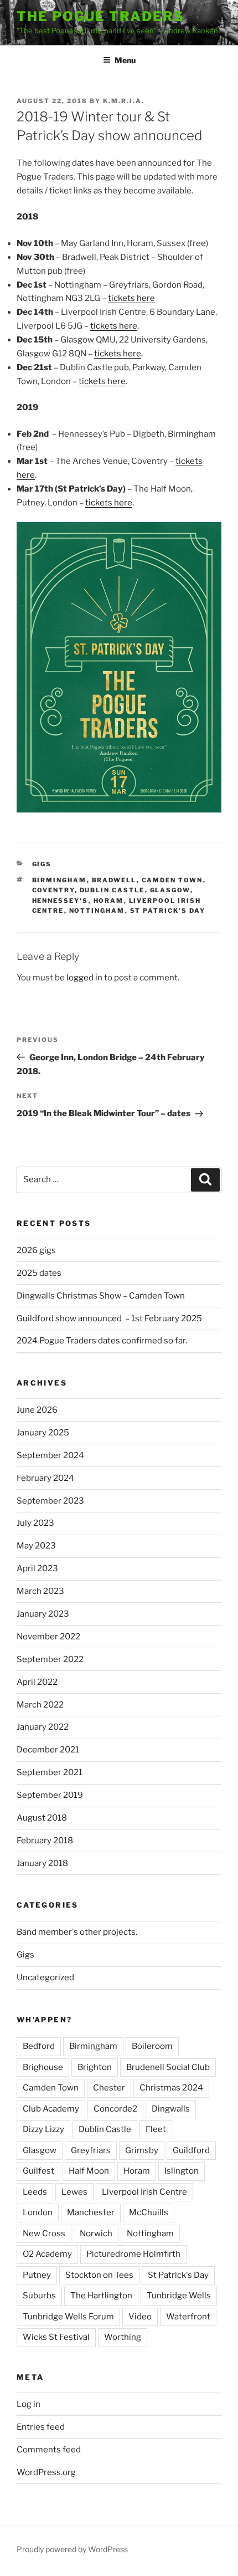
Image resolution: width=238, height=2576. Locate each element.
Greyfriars (91, 2150)
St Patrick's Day (168, 911)
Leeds (35, 2192)
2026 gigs (36, 1250)
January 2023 (43, 1614)
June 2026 (37, 1410)
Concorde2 (115, 2109)
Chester (109, 2088)
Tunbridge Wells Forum (68, 2317)
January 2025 (43, 1433)
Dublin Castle (112, 890)
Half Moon (89, 2171)
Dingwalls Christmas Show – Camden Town (101, 1296)
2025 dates (39, 1273)
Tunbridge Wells (179, 2296)
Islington (182, 2171)
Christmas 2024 (171, 2088)
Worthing (123, 2337)
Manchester (91, 2212)
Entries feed (41, 2427)
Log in (29, 2404)
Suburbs (39, 2296)
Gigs (42, 864)
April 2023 (37, 1568)
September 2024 (50, 1455)
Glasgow (170, 890)
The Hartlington (101, 2296)
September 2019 (50, 1795)
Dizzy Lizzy (43, 2129)
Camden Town (172, 880)
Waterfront (188, 2317)
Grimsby (142, 2150)
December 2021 (48, 1750)
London (38, 2212)
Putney (37, 2275)
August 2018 (42, 1818)
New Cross (44, 2233)
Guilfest (38, 2171)
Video (140, 2317)
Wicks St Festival (56, 2337)
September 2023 (50, 1501)
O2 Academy (47, 2254)
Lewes (74, 2192)
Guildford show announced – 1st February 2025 (109, 1318)
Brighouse (43, 2067)
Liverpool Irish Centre (144, 2192)
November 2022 (48, 1637)
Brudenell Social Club (168, 2067)
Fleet (156, 2129)
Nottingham (97, 911)
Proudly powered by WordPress (72, 2549)
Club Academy (51, 2109)
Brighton (95, 2067)
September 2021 (50, 1772)
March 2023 (40, 1591)
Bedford (39, 2046)
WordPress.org (46, 2472)
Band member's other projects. (77, 1932)
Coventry (53, 890)
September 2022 (50, 1659)
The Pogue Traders (100, 16)
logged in (84, 978)
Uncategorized (45, 1977)
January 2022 (43, 1727)
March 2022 (40, 1705)
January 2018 (42, 1863)
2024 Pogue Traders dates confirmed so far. (102, 1341)
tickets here (131, 298)
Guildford (191, 2150)
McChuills (149, 2212)
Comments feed (49, 2450)
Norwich (96, 2233)
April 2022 (37, 1682)
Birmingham (59, 880)
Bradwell (114, 880)
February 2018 (45, 1841)
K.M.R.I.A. (124, 101)
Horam (109, 901)
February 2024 (45, 1478)
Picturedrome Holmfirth (133, 2254)
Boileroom (152, 2046)
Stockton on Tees (99, 2275)
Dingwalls (171, 2109)
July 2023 (35, 1523)
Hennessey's (60, 901)
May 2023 (36, 1546)
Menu (125, 60)
